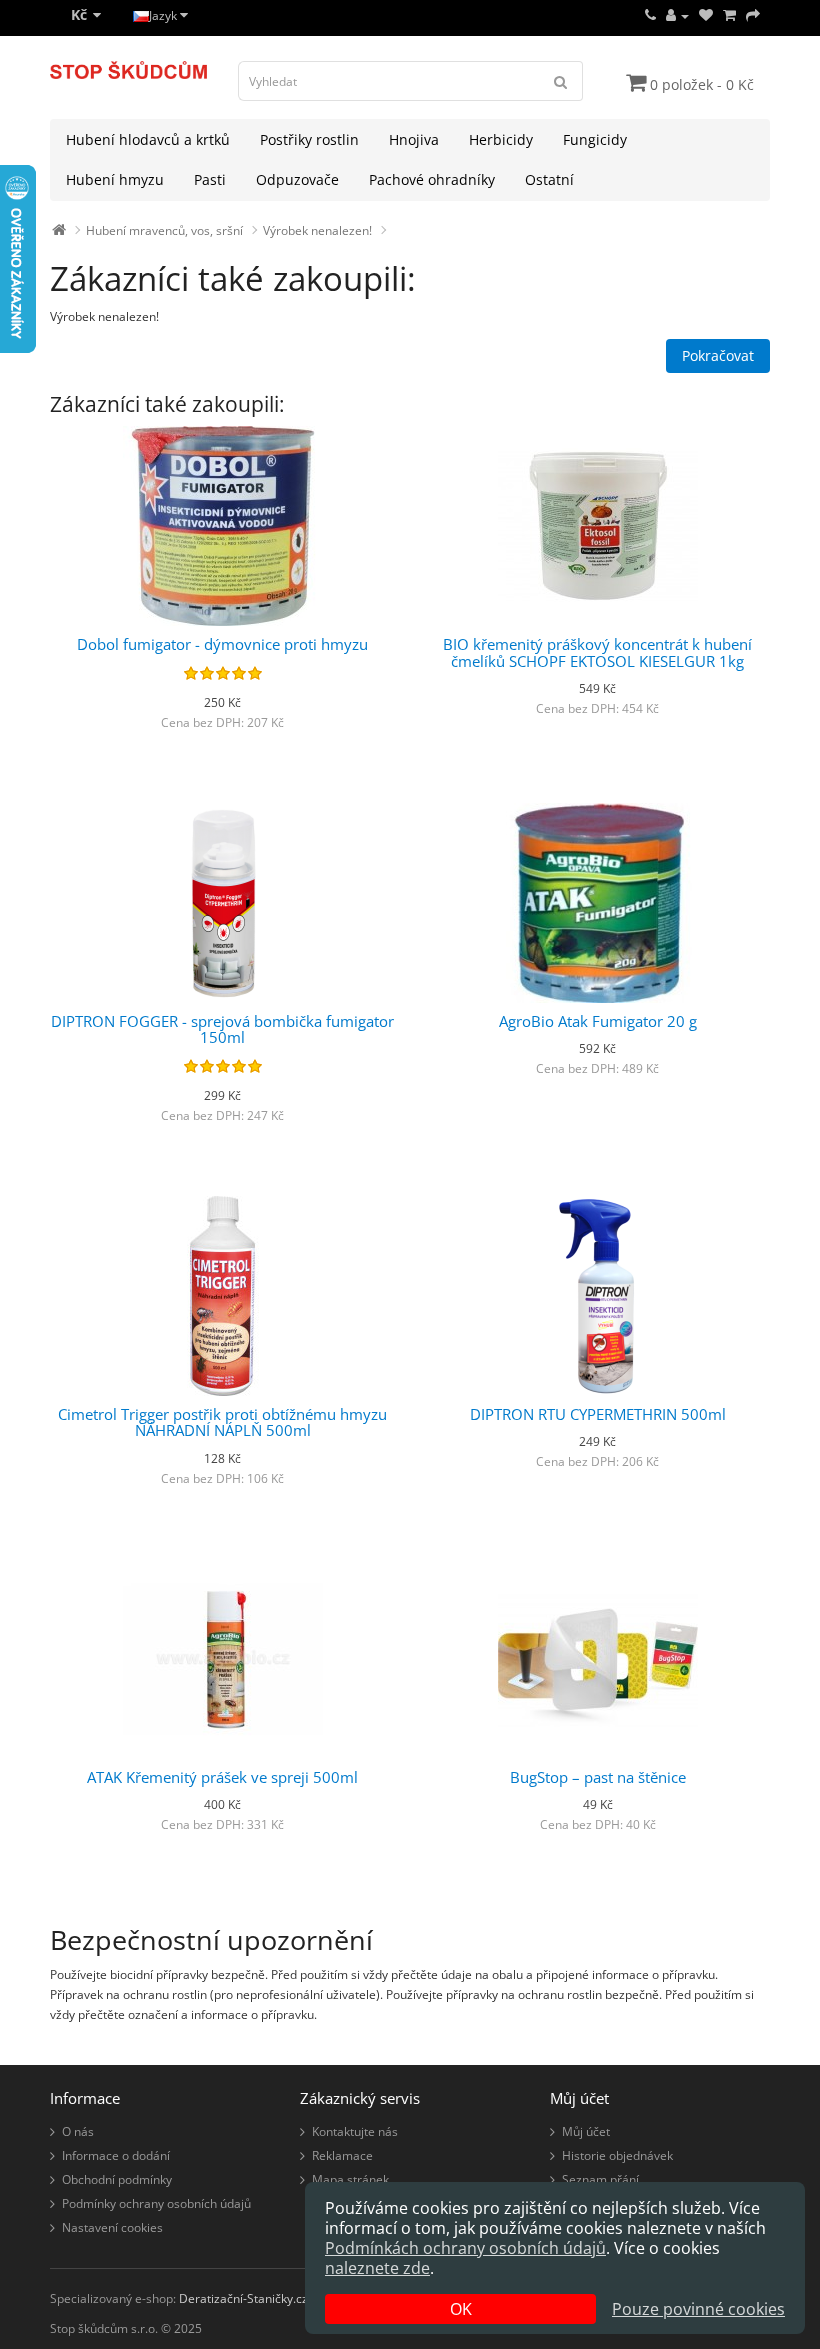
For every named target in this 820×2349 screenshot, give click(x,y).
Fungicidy (595, 139)
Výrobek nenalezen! (317, 230)
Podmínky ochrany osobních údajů (156, 2203)
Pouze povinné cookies (698, 2309)
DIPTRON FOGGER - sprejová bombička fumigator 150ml (222, 1029)
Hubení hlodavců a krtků (148, 139)
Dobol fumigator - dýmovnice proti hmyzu (222, 644)
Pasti (210, 179)
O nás (78, 2131)
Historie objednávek (617, 2155)
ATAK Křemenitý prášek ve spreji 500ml (222, 1777)
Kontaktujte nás (355, 2131)
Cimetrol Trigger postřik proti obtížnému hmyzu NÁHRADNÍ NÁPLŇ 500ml (222, 1422)
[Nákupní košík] (729, 15)
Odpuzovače (297, 179)
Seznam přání (600, 2179)
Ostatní (549, 179)
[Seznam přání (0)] (706, 15)
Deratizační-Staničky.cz (243, 2298)
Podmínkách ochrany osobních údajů (465, 2248)
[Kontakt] (650, 15)
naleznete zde (377, 2268)
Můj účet (586, 2131)
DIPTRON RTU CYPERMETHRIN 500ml (598, 1414)
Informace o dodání (116, 2155)
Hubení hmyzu (115, 179)
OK (461, 2309)
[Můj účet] (677, 15)
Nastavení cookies (112, 2227)
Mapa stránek (350, 2179)
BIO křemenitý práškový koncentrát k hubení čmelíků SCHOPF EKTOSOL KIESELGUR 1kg (597, 652)
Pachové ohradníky (432, 179)
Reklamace (342, 2155)
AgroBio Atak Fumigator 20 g (598, 1021)
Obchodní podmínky (117, 2179)
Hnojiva (414, 139)
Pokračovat (718, 355)
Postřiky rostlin (309, 139)
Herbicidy (501, 139)
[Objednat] (753, 15)
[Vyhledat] (561, 81)
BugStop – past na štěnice (598, 1777)
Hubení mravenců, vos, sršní (164, 230)
